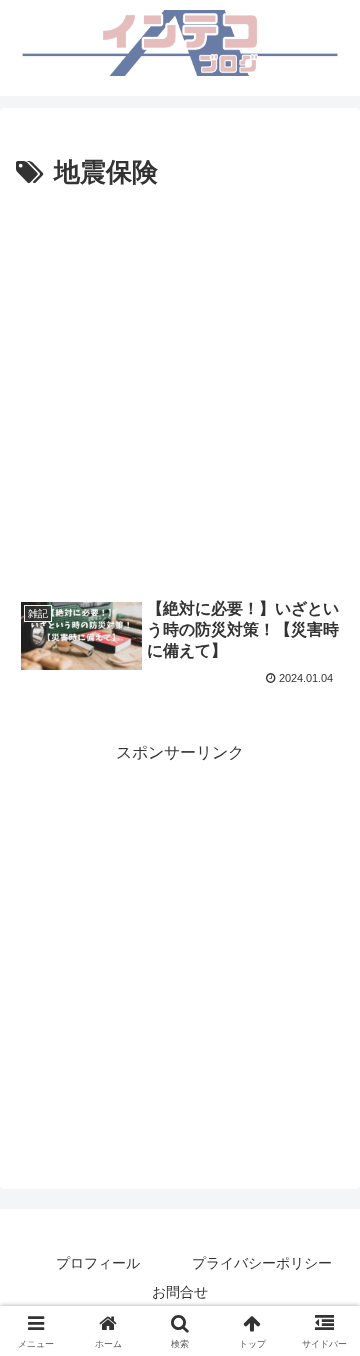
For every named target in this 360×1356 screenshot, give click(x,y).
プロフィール (98, 1263)
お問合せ (180, 1292)
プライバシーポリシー (262, 1263)
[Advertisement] (180, 386)
